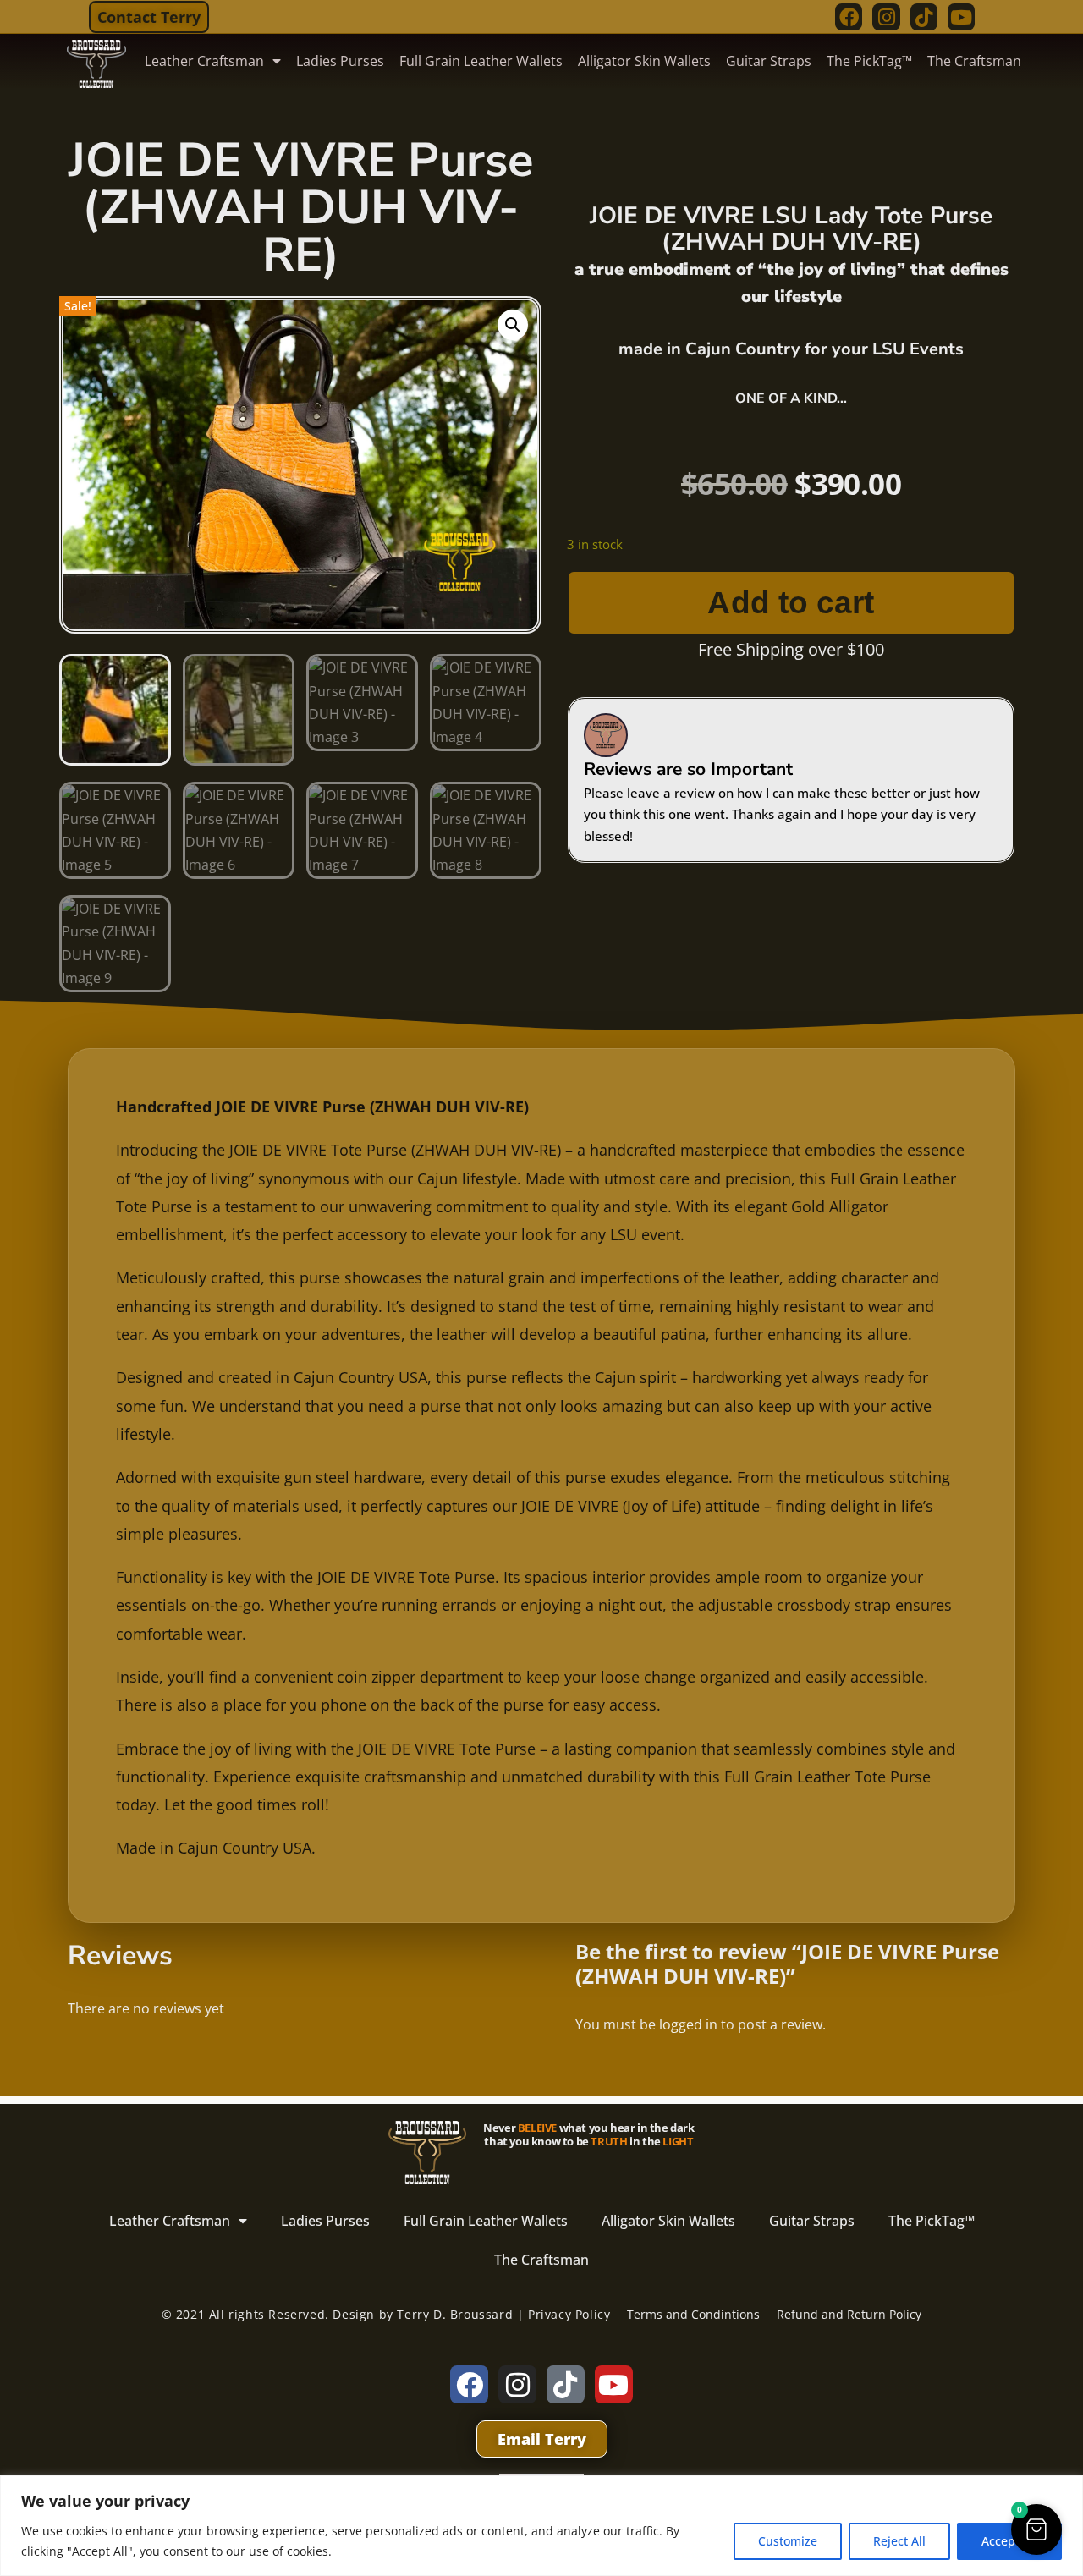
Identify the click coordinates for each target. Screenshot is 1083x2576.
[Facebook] (849, 17)
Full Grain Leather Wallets (481, 61)
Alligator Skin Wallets (644, 61)
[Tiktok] (924, 17)
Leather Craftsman (204, 61)
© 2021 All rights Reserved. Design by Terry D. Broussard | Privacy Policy (386, 2314)
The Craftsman (974, 61)
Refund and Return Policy (849, 2314)
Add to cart (791, 603)
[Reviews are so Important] (606, 735)
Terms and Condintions (693, 2314)
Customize (788, 2541)
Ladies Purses (340, 61)
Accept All (1009, 2541)
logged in (688, 2024)
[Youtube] (961, 17)
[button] (513, 325)
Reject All (899, 2541)
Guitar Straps (769, 61)
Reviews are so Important (688, 769)
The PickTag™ (869, 61)
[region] (541, 2526)
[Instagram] (886, 17)
